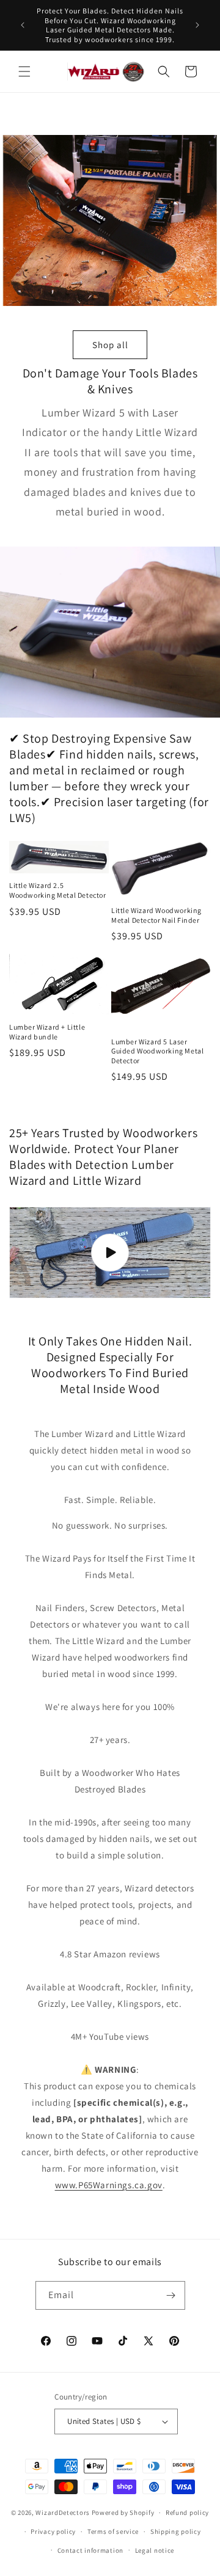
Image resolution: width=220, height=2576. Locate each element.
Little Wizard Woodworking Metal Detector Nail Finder (156, 915)
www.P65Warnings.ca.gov (109, 2185)
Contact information (90, 2550)
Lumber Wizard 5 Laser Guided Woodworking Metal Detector (157, 1051)
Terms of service (113, 2531)
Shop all (110, 345)
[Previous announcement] (23, 25)
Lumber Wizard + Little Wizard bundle (47, 1032)
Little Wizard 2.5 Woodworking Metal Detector (58, 890)
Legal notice (155, 2550)
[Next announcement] (197, 25)
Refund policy (187, 2512)
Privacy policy (53, 2531)
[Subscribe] (171, 2295)
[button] (24, 71)
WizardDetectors (63, 2512)
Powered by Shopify (123, 2512)
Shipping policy (176, 2531)
